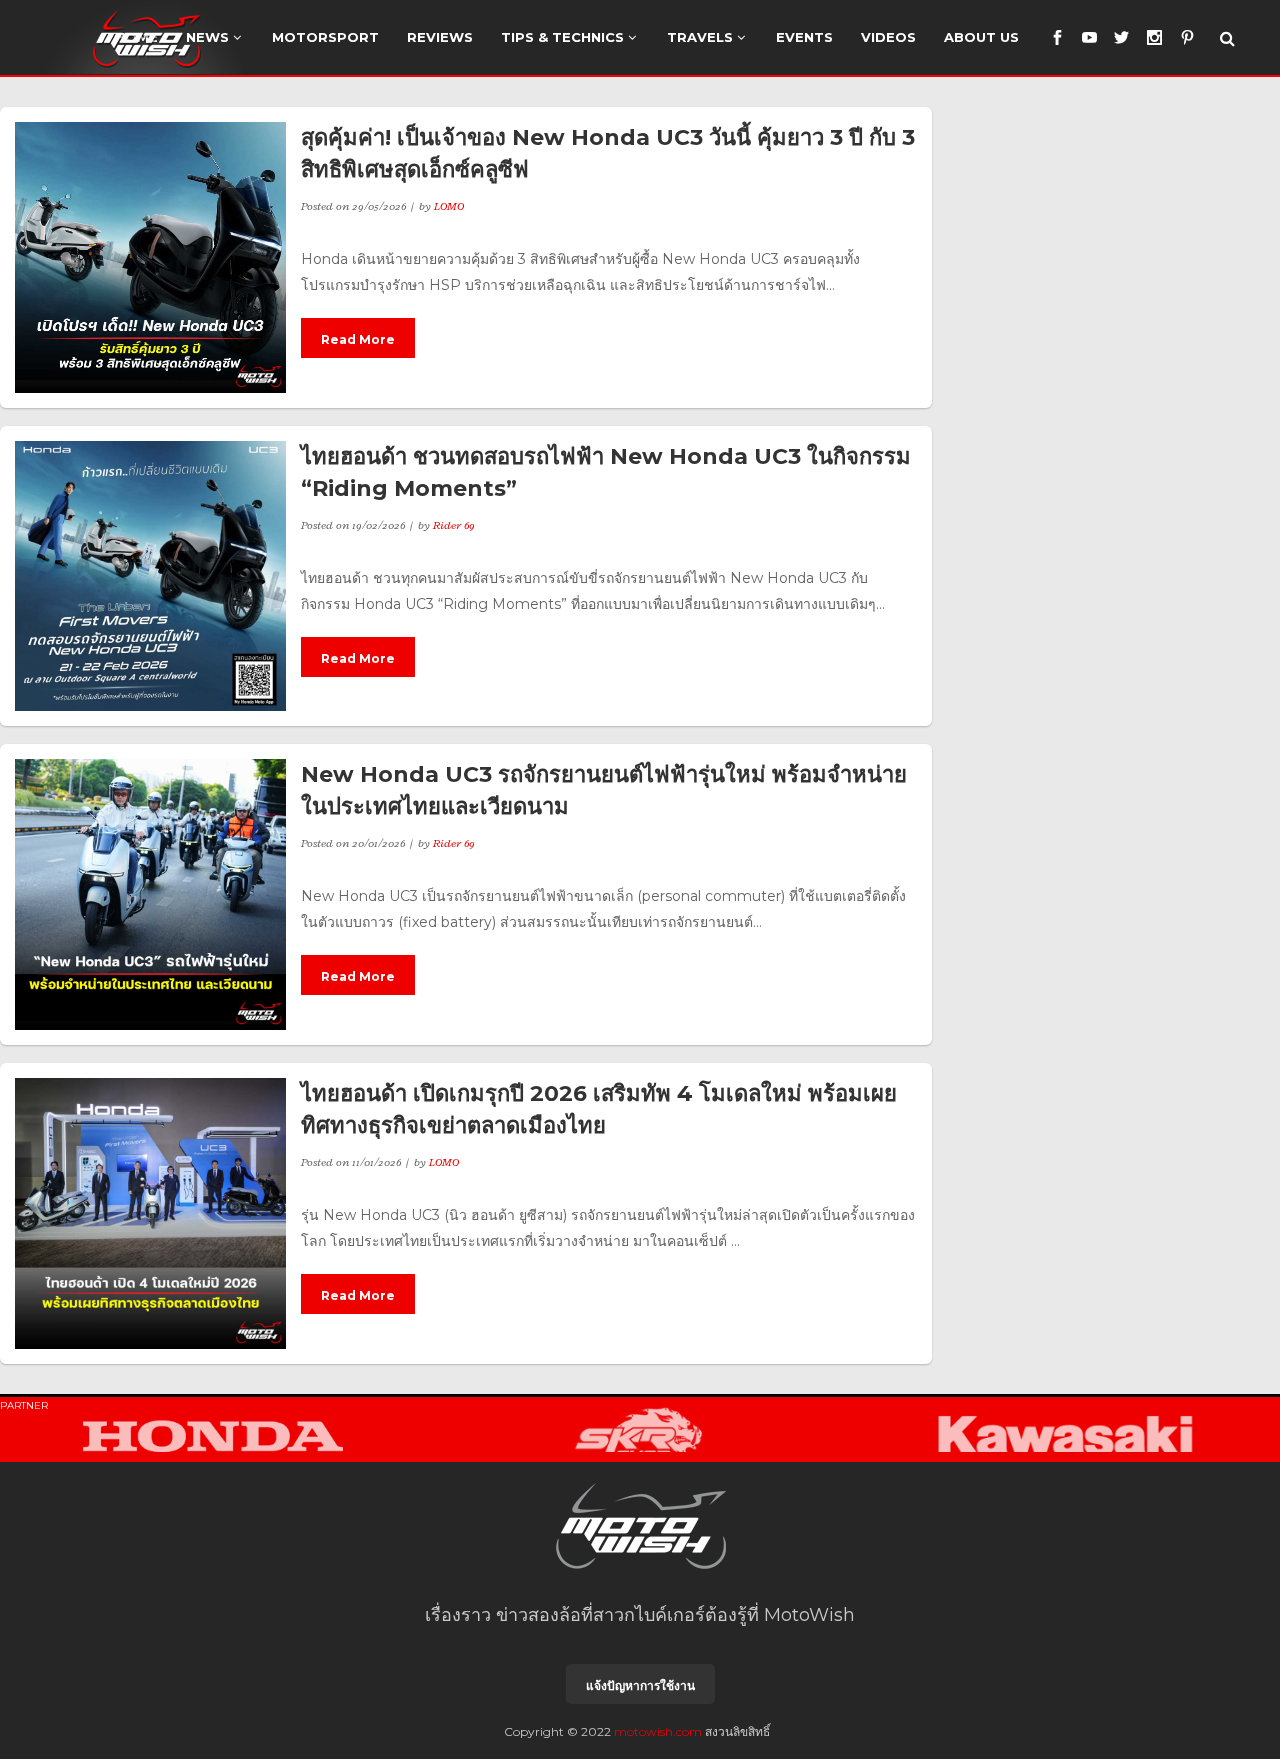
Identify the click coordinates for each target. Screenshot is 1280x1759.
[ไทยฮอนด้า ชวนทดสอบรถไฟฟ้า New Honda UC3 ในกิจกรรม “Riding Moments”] (150, 576)
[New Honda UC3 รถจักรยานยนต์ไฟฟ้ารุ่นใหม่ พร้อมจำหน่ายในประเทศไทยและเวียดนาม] (150, 894)
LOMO (449, 206)
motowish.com (658, 1731)
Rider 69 (454, 525)
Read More (358, 339)
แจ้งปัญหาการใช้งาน (640, 1685)
